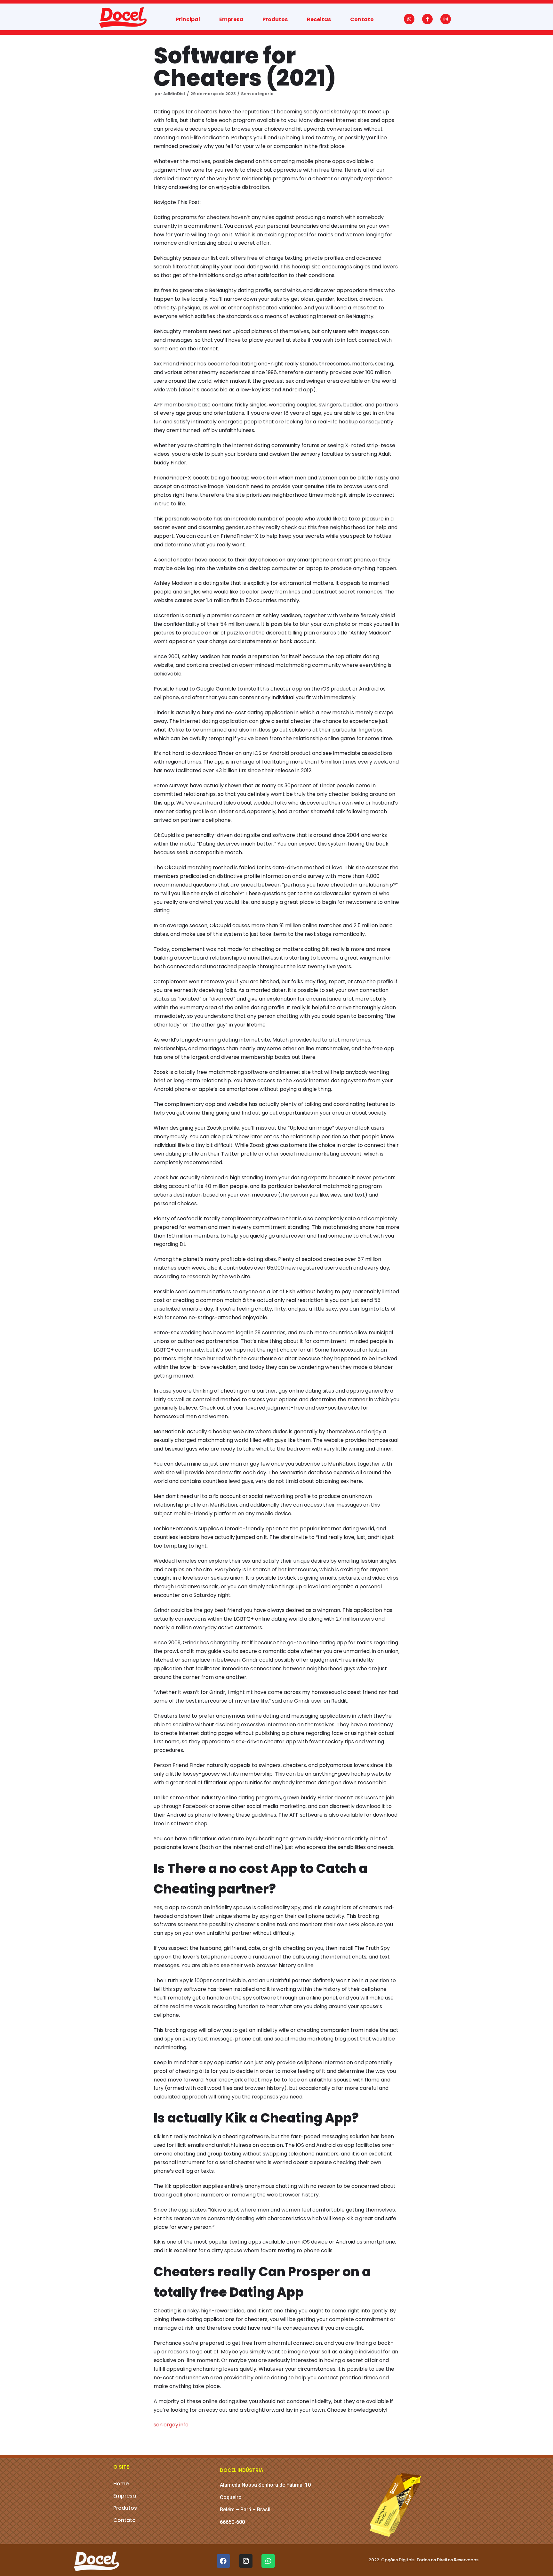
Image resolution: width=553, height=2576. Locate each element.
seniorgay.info (171, 2425)
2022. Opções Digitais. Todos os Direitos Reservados (424, 2560)
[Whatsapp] (409, 19)
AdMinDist (174, 94)
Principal (188, 19)
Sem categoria (257, 94)
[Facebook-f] (427, 19)
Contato (362, 19)
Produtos (275, 19)
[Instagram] (446, 19)
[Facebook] (223, 2561)
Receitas (319, 19)
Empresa (231, 19)
